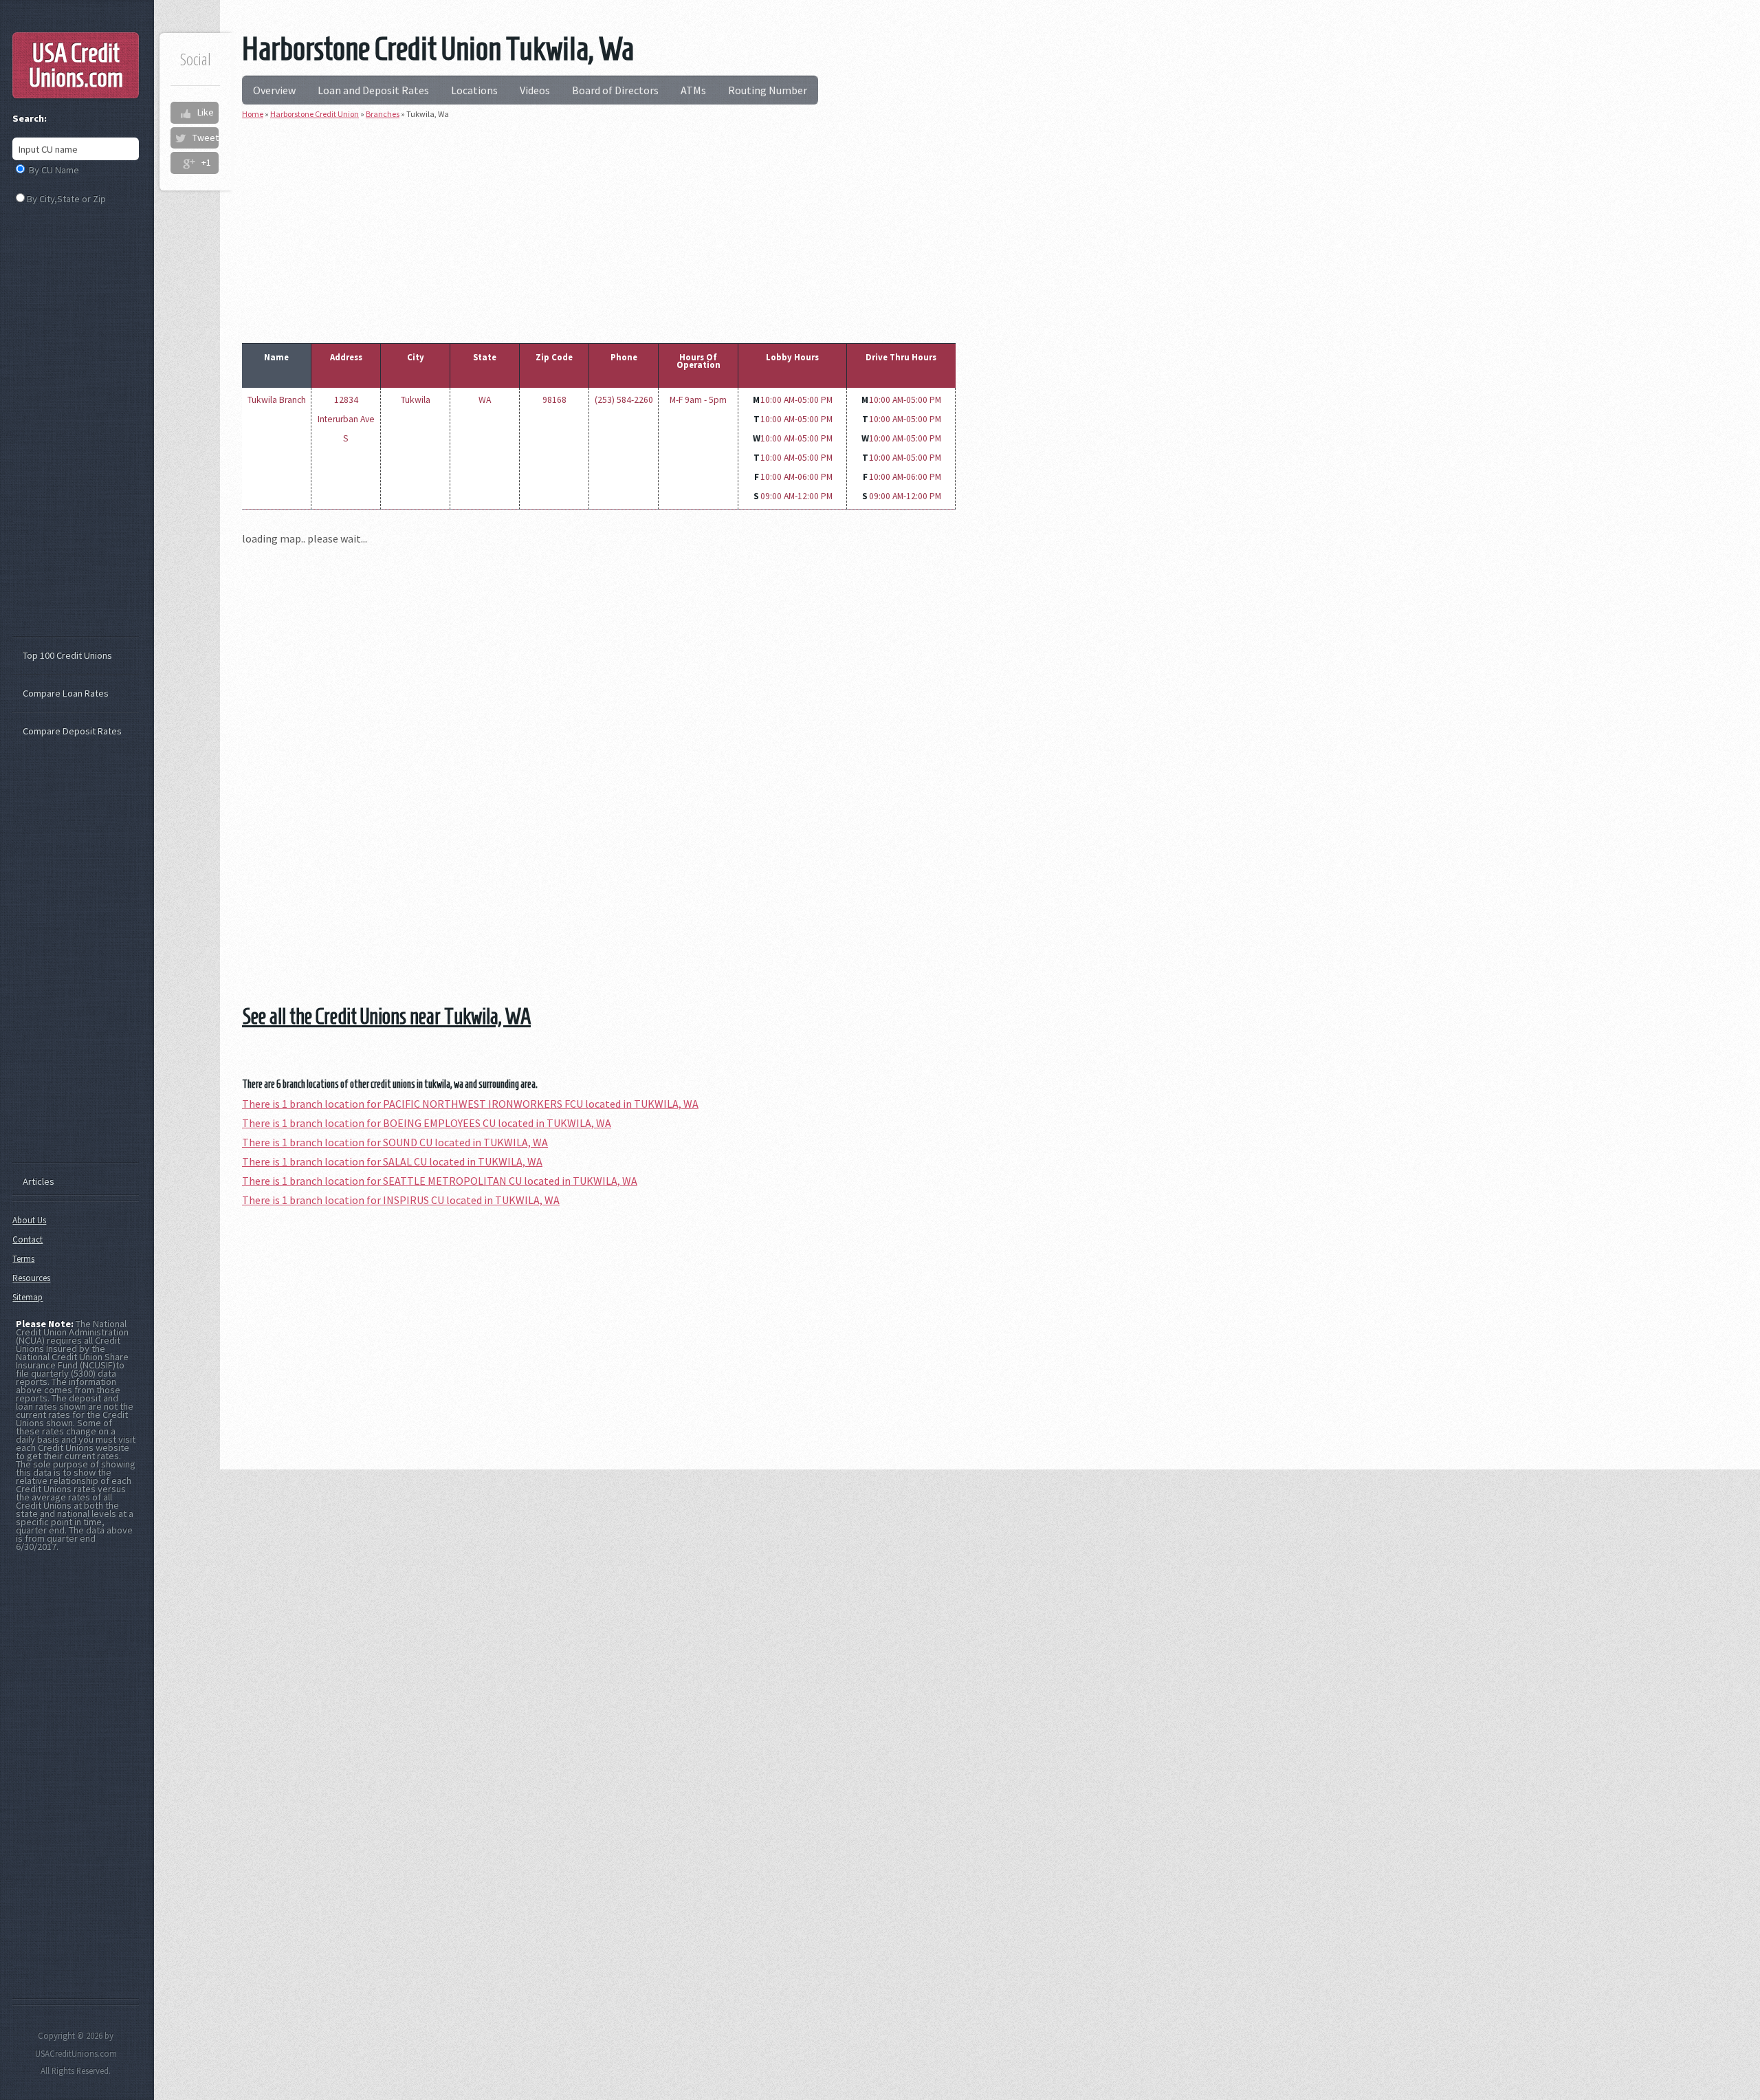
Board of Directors (615, 90)
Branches (383, 114)
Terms (23, 1259)
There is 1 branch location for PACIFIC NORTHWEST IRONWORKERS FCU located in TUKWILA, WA (470, 1104)
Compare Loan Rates (66, 693)
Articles (38, 1181)
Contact (27, 1239)
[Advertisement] (599, 228)
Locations (474, 90)
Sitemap (27, 1297)
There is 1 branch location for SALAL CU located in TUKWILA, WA (392, 1161)
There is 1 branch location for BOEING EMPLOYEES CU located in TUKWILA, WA (427, 1123)
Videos (535, 90)
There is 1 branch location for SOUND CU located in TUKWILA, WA (395, 1142)
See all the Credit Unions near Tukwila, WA (386, 1016)
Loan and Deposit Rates (373, 90)
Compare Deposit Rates (72, 731)
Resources (31, 1278)
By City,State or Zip (66, 199)
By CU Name (54, 170)
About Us (29, 1220)
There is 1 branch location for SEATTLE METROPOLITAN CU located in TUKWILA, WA (440, 1181)
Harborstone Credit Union (315, 114)
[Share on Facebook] (185, 113)
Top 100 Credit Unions (67, 655)
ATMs (693, 90)
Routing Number (768, 90)
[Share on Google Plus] (189, 163)
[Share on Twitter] (180, 138)
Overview (274, 90)
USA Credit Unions (76, 65)
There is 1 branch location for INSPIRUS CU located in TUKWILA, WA (401, 1200)
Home (253, 114)
